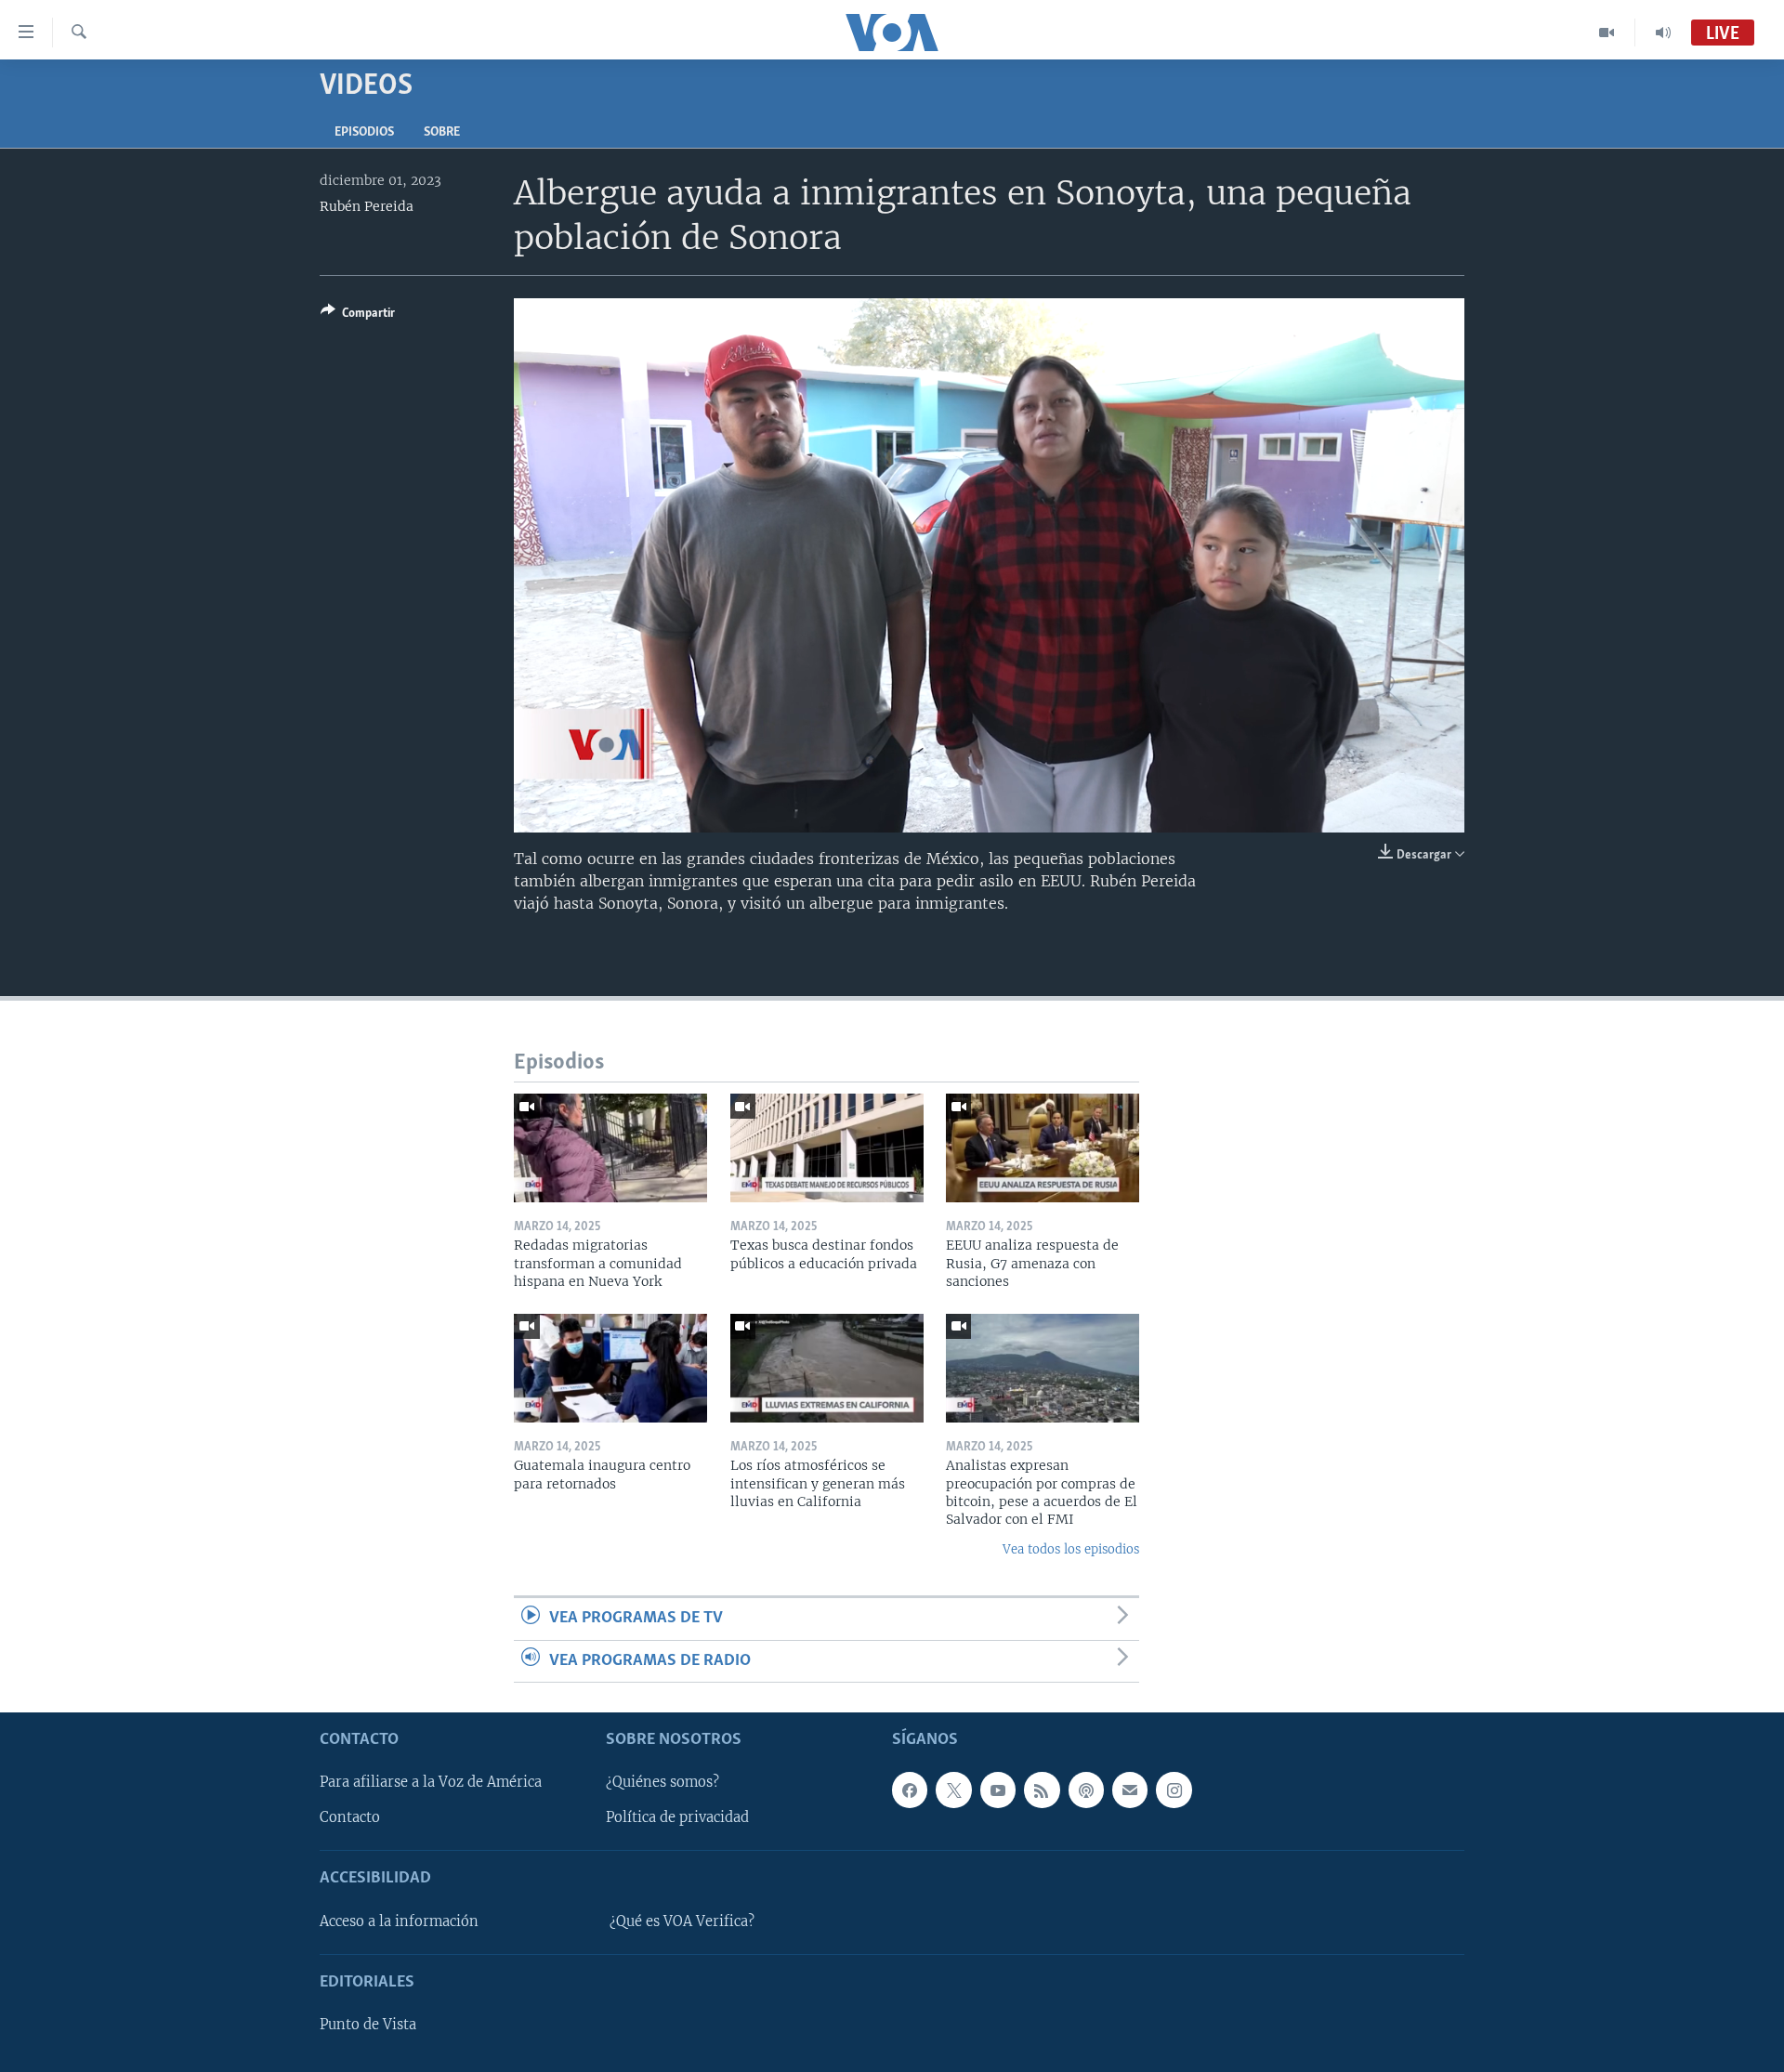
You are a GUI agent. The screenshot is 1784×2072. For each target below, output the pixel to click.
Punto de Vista (368, 2025)
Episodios (364, 132)
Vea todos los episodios (1071, 1549)
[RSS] (1042, 1790)
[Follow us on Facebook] (910, 1790)
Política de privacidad (677, 1817)
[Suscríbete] (1130, 1790)
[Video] (1607, 33)
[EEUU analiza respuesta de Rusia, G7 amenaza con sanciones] (1043, 1148)
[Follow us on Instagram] (1174, 1790)
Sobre (442, 132)
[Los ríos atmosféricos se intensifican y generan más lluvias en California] (827, 1368)
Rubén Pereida (367, 206)
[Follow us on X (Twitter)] (953, 1790)
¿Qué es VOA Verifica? (682, 1921)
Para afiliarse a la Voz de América (431, 1782)
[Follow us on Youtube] (998, 1790)
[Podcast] (1086, 1790)
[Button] (358, 316)
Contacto (350, 1817)
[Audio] (1663, 33)
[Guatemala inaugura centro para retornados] (610, 1368)
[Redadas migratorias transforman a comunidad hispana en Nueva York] (610, 1148)
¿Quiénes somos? (662, 1782)
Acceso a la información (399, 1921)
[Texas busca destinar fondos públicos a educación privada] (827, 1148)
